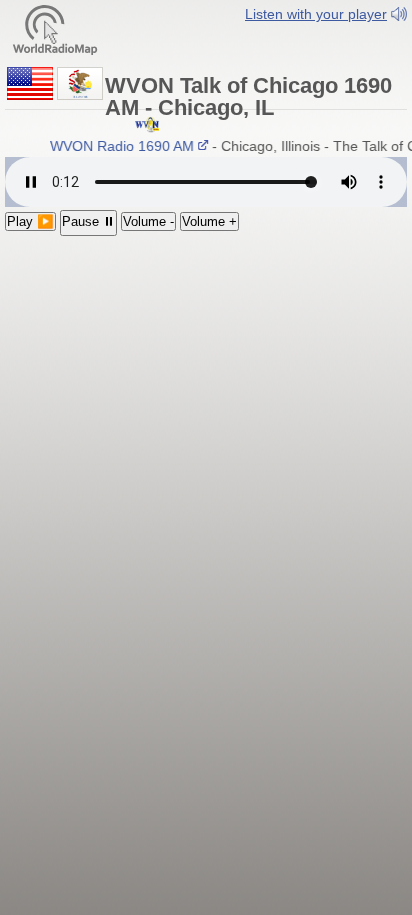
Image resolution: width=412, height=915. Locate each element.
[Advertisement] (206, 366)
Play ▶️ (30, 221)
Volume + (209, 221)
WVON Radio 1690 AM (120, 146)
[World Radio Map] (55, 28)
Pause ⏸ (88, 221)
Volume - (148, 221)
